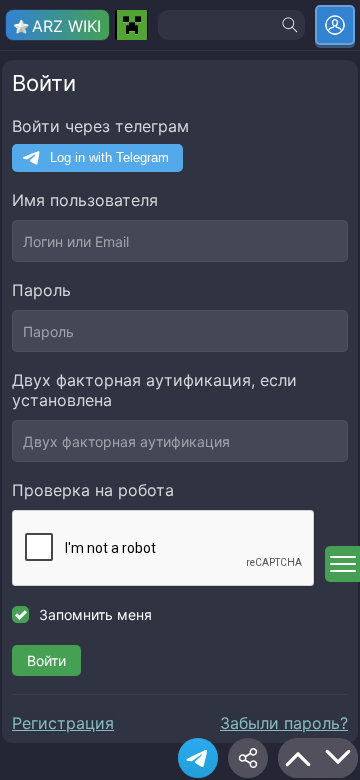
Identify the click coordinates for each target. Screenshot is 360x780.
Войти (46, 660)
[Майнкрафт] (131, 25)
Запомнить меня (95, 614)
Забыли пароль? (284, 723)
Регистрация (63, 723)
